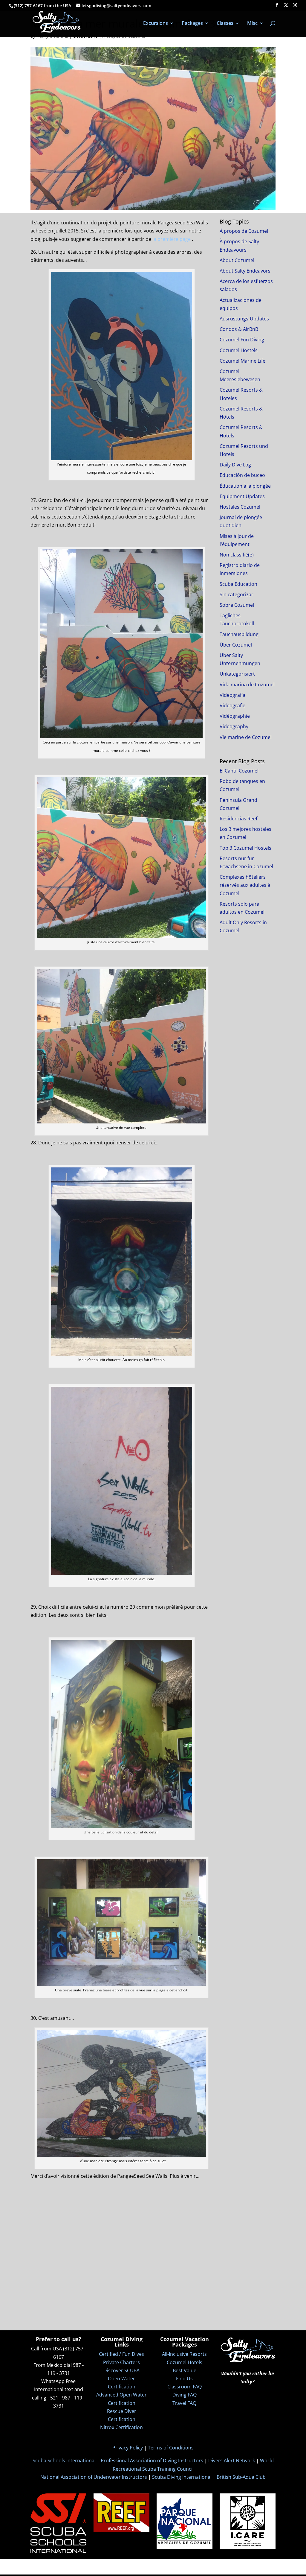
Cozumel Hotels (185, 2362)
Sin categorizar (237, 594)
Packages (192, 24)
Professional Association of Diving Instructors (152, 2461)
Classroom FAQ (185, 2387)
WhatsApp (53, 2381)
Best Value (185, 2370)
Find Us (184, 2379)
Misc (252, 24)
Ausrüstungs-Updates (244, 319)
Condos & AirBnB (239, 329)
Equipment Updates (242, 496)
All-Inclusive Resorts (184, 2354)
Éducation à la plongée (245, 486)
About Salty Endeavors (245, 271)
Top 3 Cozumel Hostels (245, 848)
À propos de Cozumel (244, 231)
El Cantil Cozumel (239, 771)
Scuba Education (238, 584)
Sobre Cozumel (237, 605)
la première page (172, 239)
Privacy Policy (128, 2448)
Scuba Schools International (64, 2461)
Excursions (156, 24)
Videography (234, 726)
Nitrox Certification (121, 2427)
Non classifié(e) (237, 555)
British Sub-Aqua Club (241, 2477)
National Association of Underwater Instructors (94, 2477)
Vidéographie (235, 716)
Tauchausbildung (239, 634)
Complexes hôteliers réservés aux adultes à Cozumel (245, 885)
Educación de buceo (242, 475)
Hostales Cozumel (240, 507)
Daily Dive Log (235, 465)
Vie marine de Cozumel (246, 737)
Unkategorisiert (237, 674)
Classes (225, 24)
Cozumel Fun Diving (242, 340)
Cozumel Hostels (239, 350)
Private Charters (121, 2362)
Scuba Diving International (182, 2477)
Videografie (232, 705)
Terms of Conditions (171, 2448)
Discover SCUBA (121, 2370)
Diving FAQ (185, 2395)
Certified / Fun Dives (121, 2354)
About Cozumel (237, 260)
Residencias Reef (238, 819)
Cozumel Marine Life (242, 361)
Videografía (232, 695)
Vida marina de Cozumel (247, 685)
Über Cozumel (236, 645)
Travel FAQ (184, 2403)
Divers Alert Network (232, 2461)
